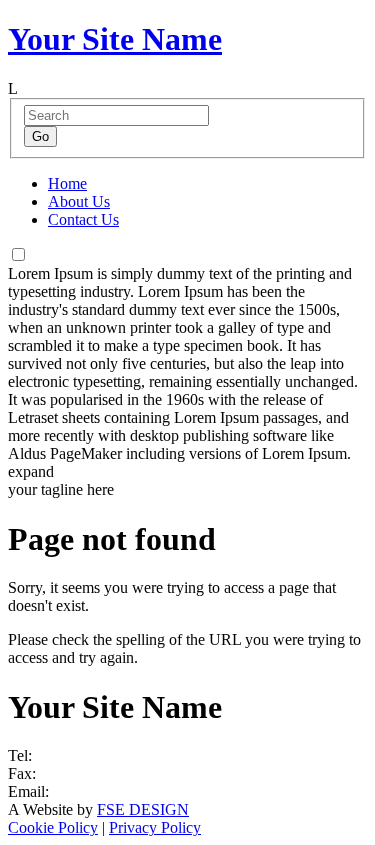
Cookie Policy (53, 827)
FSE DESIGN (143, 809)
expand (31, 471)
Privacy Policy (155, 827)
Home (67, 183)
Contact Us (83, 219)
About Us (79, 201)
